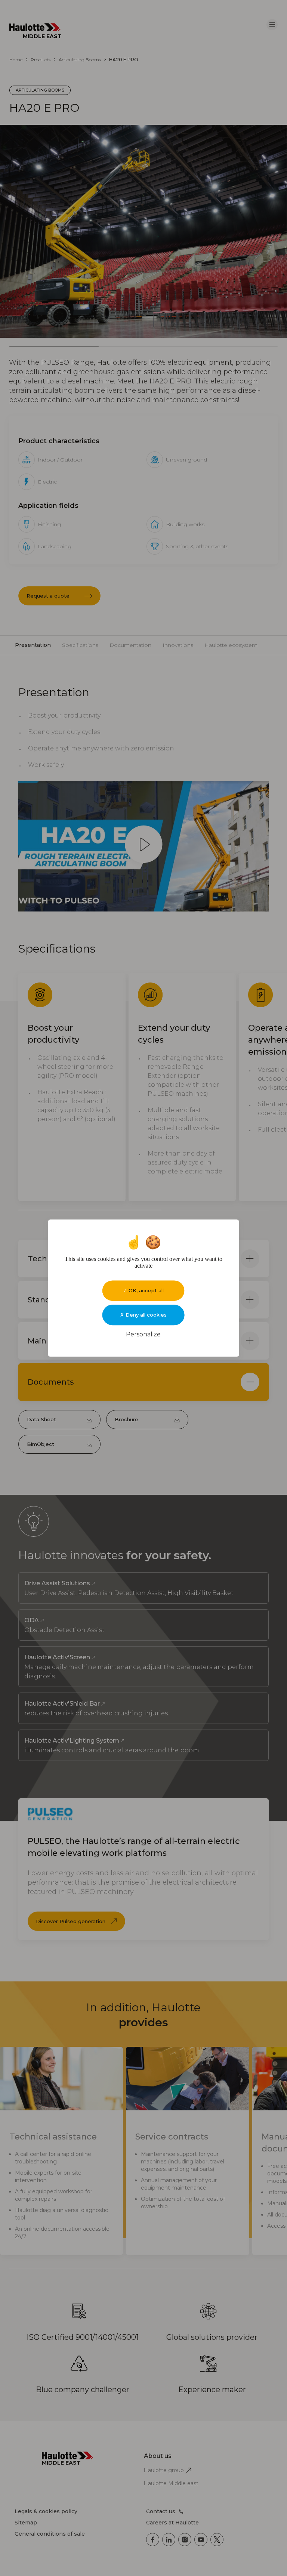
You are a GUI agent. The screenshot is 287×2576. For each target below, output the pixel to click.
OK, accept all (145, 1290)
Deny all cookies (145, 1315)
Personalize (143, 1334)
